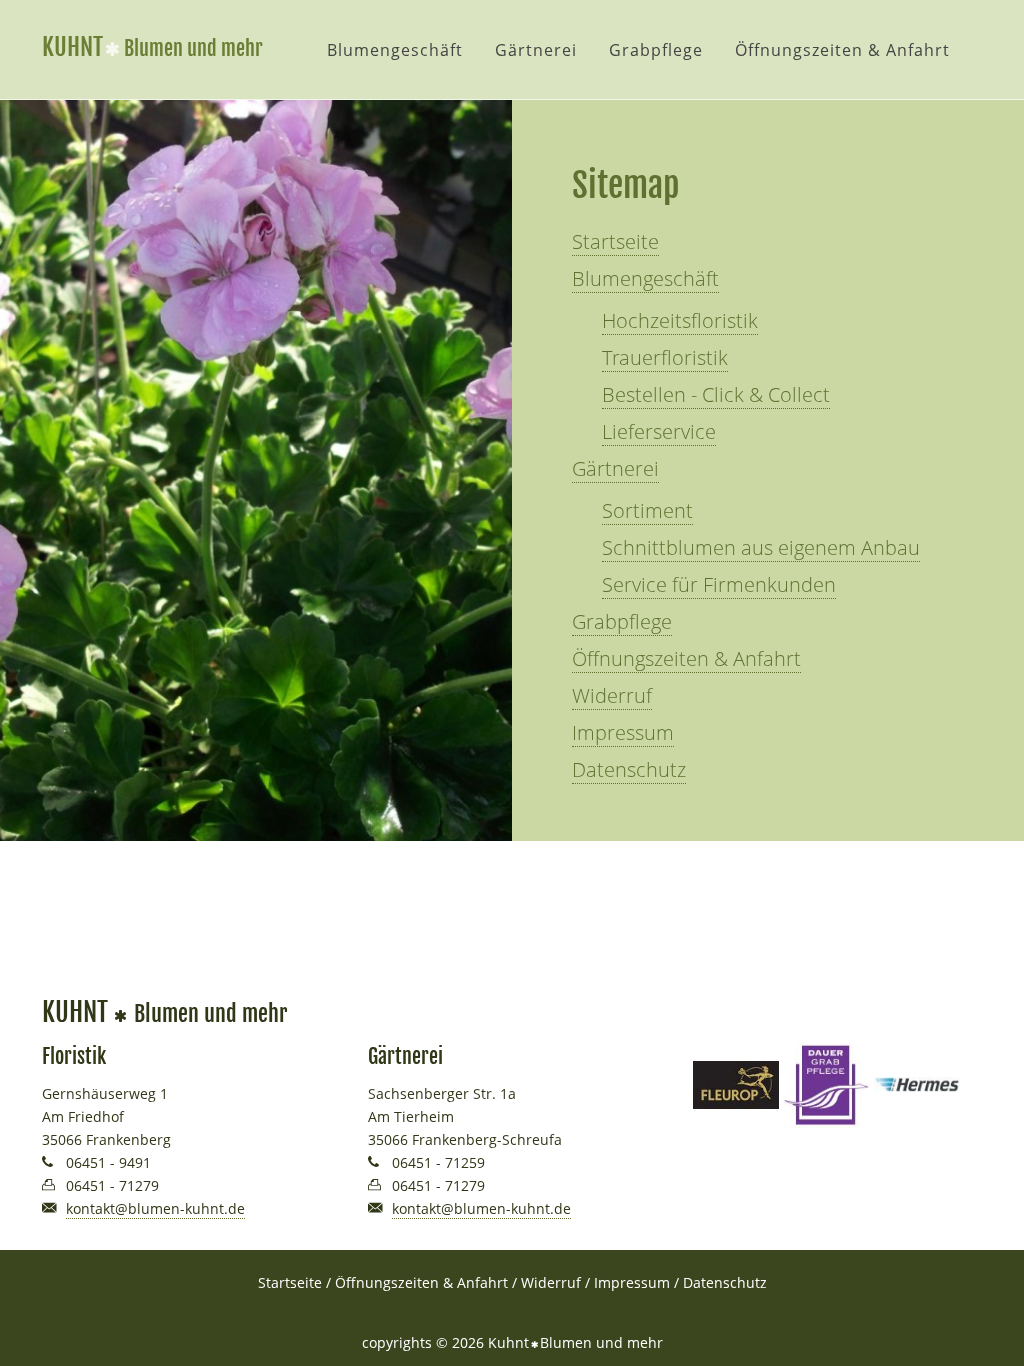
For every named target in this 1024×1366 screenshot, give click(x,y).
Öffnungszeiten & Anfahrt (842, 50)
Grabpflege (656, 50)
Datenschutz (629, 769)
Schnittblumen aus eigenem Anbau (761, 547)
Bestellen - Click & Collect (716, 394)
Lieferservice (659, 431)
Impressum (623, 732)
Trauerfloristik (665, 357)
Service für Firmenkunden (719, 584)
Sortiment (647, 510)
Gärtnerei (536, 50)
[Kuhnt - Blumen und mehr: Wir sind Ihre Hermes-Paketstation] (917, 1083)
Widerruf (612, 695)
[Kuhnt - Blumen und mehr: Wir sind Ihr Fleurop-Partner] (736, 1083)
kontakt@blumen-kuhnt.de (155, 1208)
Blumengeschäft (395, 50)
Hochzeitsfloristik (680, 320)
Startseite (615, 241)
